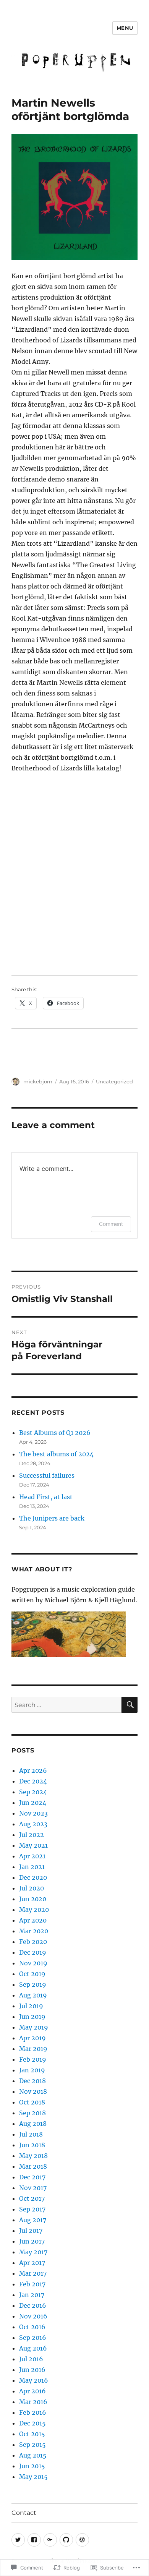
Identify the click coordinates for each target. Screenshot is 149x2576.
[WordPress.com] (82, 2540)
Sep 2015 (32, 2445)
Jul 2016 (31, 2359)
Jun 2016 (32, 2370)
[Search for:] (66, 1705)
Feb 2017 (32, 2284)
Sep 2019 (33, 1984)
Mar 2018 (33, 2166)
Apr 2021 (32, 1856)
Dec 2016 (33, 2305)
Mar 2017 (33, 2273)
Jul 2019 (31, 2006)
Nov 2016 (33, 2316)
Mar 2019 (33, 2049)
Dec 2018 (32, 2081)
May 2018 (33, 2156)
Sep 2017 (32, 2209)
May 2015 (33, 2477)
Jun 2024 (33, 1803)
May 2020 (34, 1910)
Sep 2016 (33, 2338)
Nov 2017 (33, 2188)
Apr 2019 (32, 2038)
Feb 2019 (33, 2059)
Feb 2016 (33, 2412)
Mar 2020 (34, 1931)
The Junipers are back (52, 1518)
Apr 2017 (32, 2263)
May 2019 (34, 2027)
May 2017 (33, 2252)
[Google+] (50, 2540)
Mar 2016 (33, 2402)
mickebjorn (38, 1081)
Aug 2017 (33, 2220)
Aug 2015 (33, 2455)
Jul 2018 (31, 2134)
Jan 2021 (32, 1867)
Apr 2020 (33, 1920)
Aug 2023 (33, 1824)
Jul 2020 (32, 1888)
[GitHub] (66, 2540)
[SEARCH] (130, 1705)
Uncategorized (114, 1081)
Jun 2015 (32, 2466)
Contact (24, 2513)
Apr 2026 (33, 1770)
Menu (125, 28)
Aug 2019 (33, 1995)
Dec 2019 (33, 1952)
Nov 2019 (33, 1963)
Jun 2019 (32, 2017)
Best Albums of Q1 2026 (55, 1433)
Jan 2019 (32, 2070)
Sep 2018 (32, 2113)
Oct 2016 (32, 2327)
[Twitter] (18, 2540)
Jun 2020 (33, 1899)
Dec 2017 (32, 2177)
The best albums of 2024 (56, 1454)
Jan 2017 (32, 2295)
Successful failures (47, 1475)
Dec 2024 (33, 1781)
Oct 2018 (32, 2102)
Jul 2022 (32, 1835)
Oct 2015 (32, 2434)
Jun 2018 (32, 2145)
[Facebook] (34, 2540)
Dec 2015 (32, 2423)
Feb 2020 (33, 1942)
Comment (111, 1224)
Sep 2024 (33, 1792)
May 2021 (33, 1845)
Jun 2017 (32, 2241)
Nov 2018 (33, 2091)
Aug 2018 (33, 2124)
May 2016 (34, 2380)
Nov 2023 (33, 1813)
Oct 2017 (32, 2198)
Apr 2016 (32, 2391)
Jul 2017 (31, 2231)
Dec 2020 (33, 1877)
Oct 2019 (32, 1974)
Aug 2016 (33, 2348)
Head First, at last (46, 1497)
